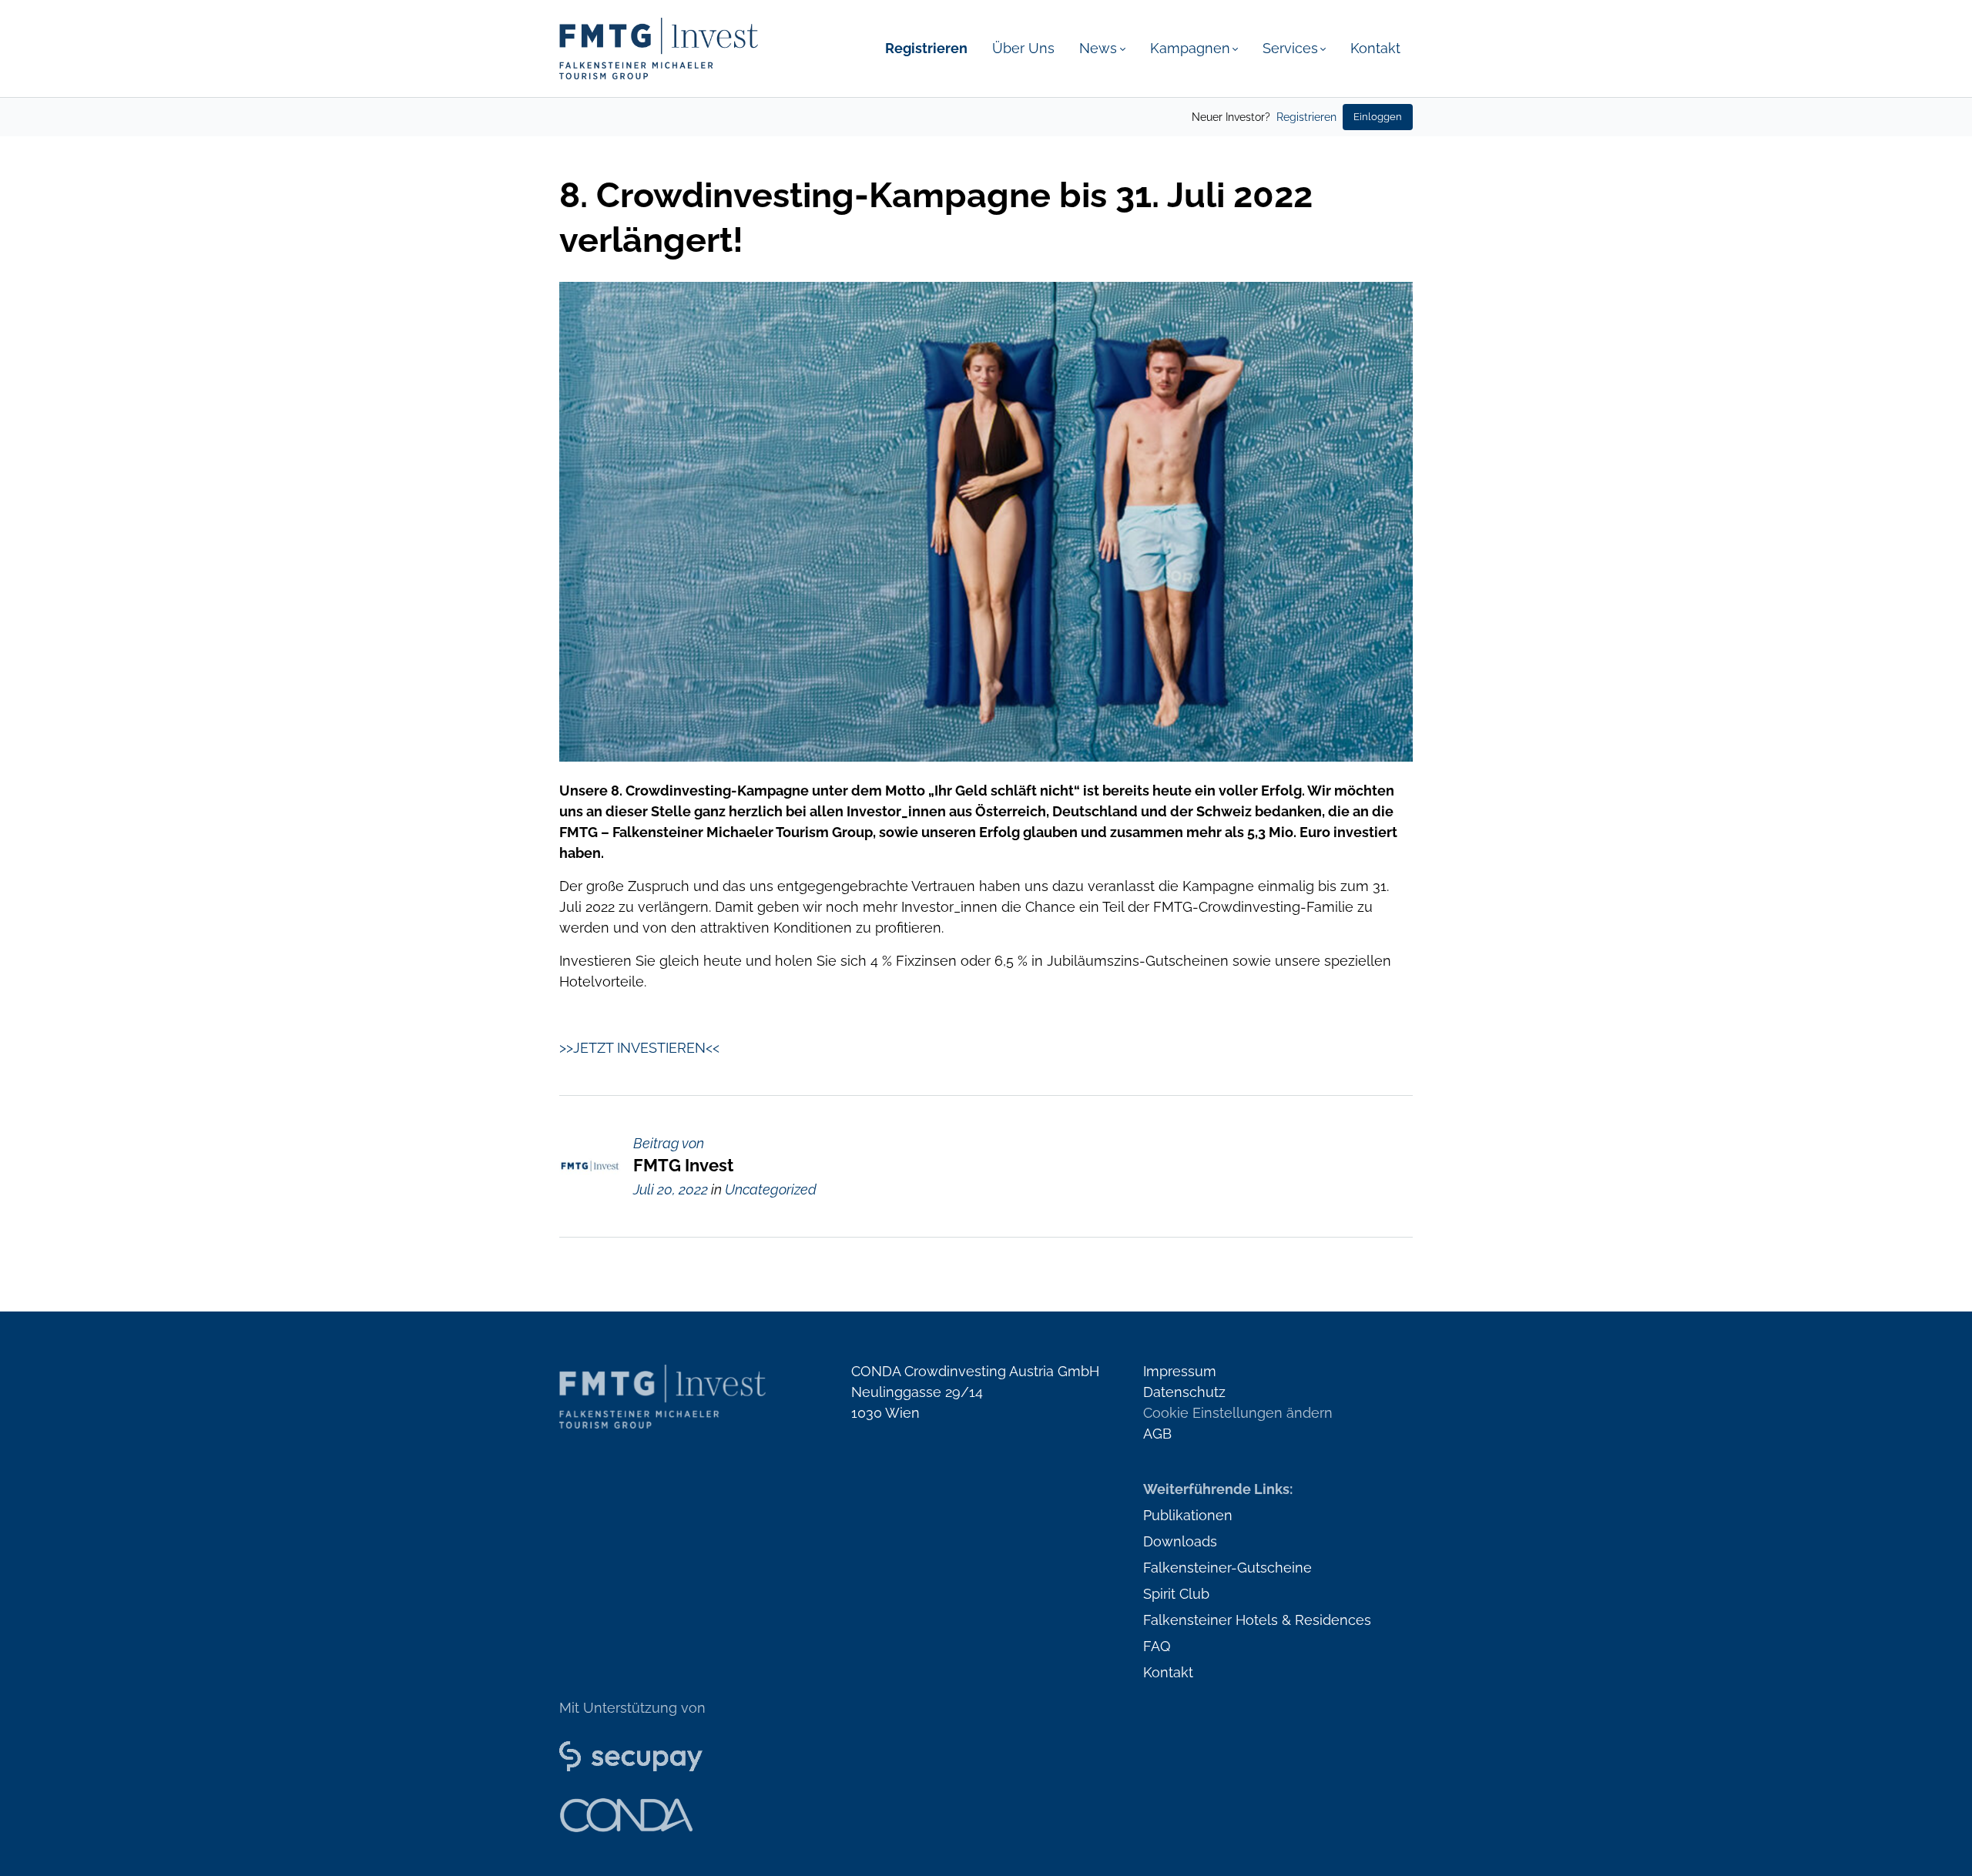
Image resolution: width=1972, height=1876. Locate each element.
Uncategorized (771, 1189)
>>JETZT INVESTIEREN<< (639, 1048)
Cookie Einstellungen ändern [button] (1238, 1413)
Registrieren (1306, 117)
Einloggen (1378, 117)
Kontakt (1375, 48)
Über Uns (1023, 48)
